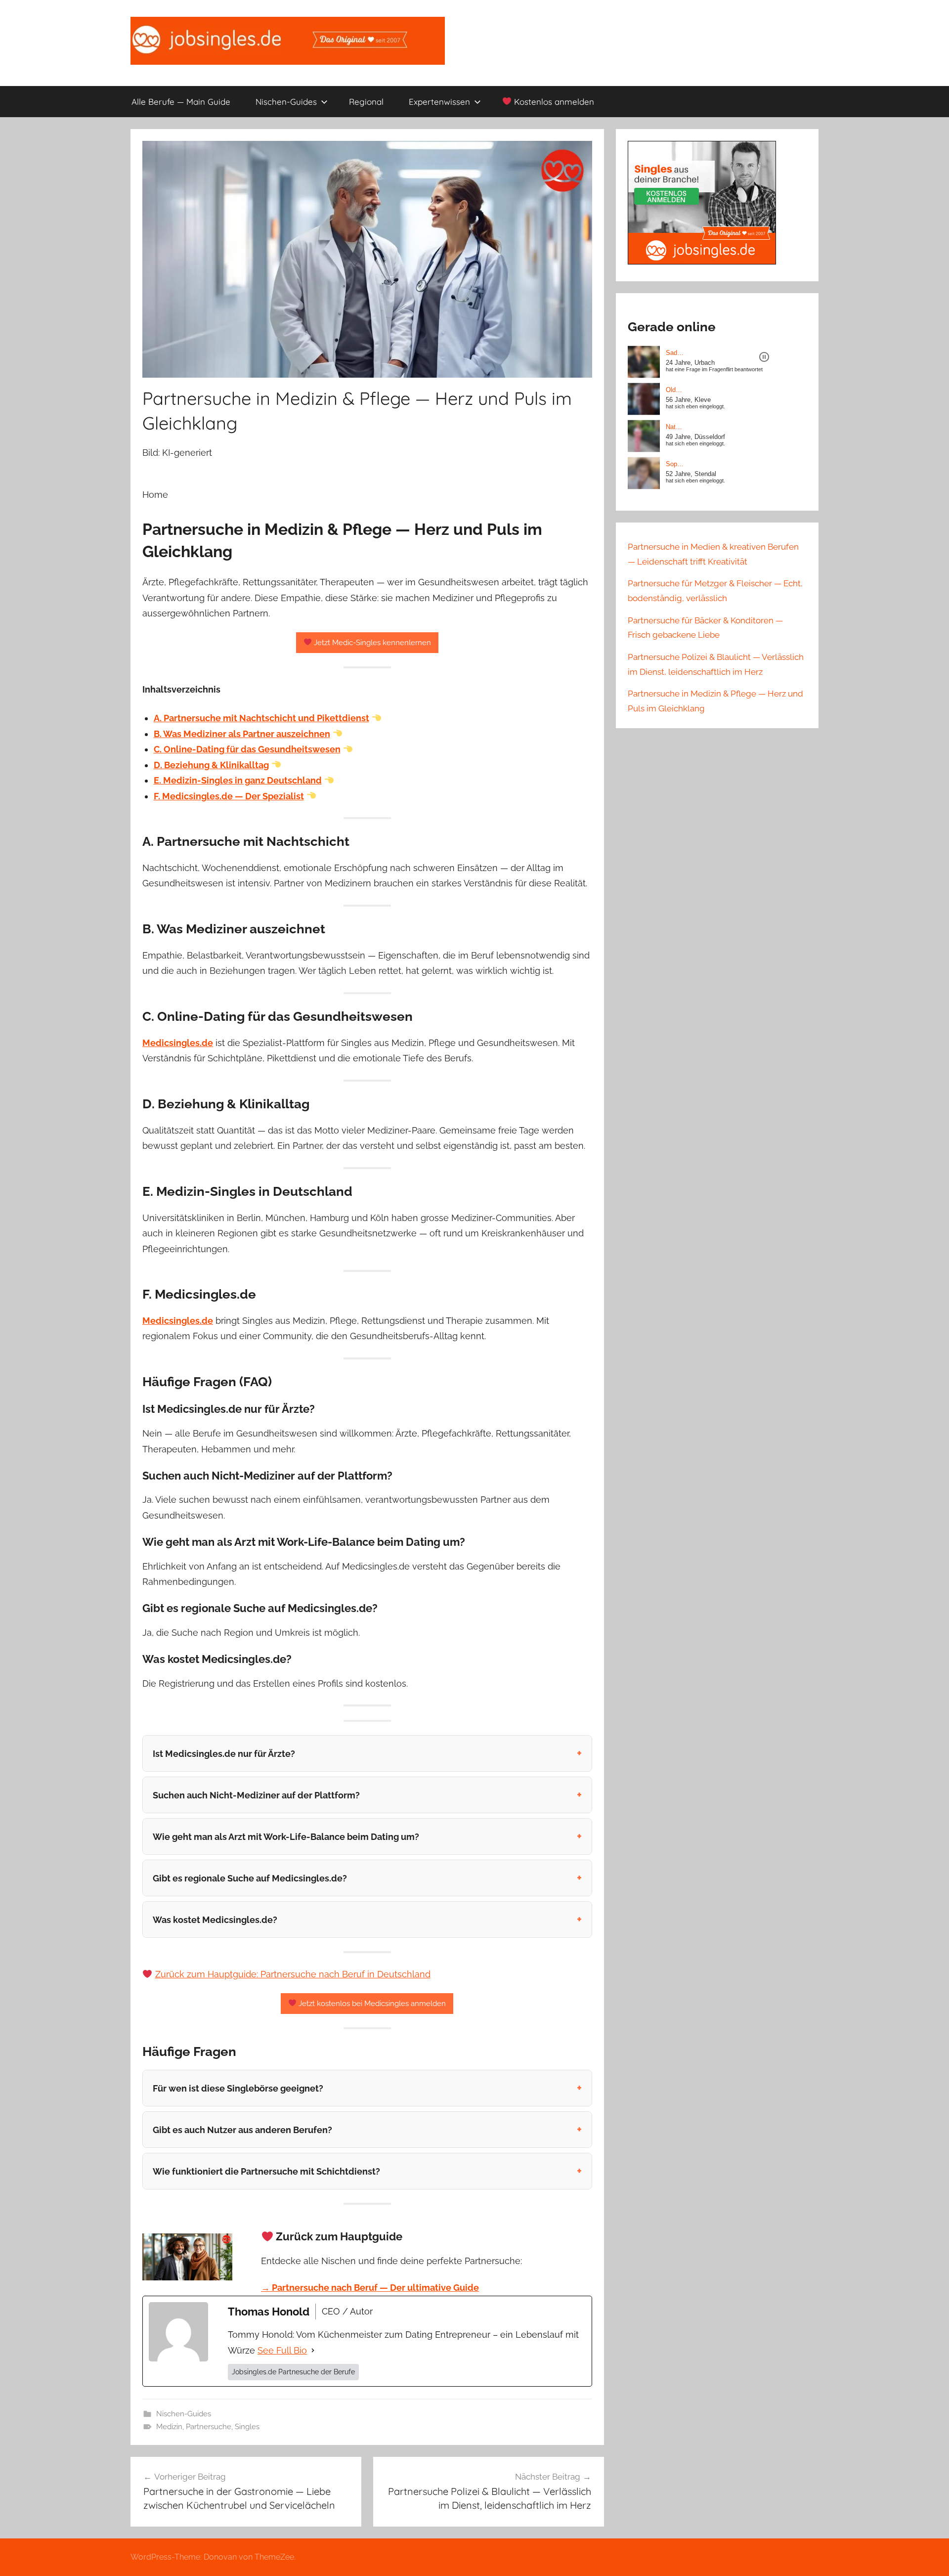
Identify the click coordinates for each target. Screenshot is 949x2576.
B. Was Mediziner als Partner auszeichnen (242, 734)
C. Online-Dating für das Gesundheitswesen (247, 749)
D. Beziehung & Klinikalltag (211, 765)
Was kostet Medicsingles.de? (215, 1920)
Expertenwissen (439, 102)
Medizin (169, 2427)
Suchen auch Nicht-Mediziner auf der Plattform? (256, 1795)
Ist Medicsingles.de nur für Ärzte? (224, 1754)
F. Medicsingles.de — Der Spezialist (229, 796)
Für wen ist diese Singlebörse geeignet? (238, 2088)
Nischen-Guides (286, 102)
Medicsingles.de (178, 1043)
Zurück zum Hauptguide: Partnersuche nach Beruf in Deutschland (293, 1974)
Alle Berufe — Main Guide (181, 102)
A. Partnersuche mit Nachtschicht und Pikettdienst (261, 718)
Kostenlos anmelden (553, 102)
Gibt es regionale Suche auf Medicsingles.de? (250, 1878)
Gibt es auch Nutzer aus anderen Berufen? (242, 2130)
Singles (247, 2427)
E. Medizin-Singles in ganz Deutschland (238, 780)
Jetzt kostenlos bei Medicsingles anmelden (371, 2004)
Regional (366, 102)
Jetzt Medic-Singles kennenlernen (371, 643)
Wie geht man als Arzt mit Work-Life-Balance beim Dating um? (286, 1837)
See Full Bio (282, 2350)
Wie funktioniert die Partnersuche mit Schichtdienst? (266, 2171)
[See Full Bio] (313, 2351)
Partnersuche (209, 2427)
